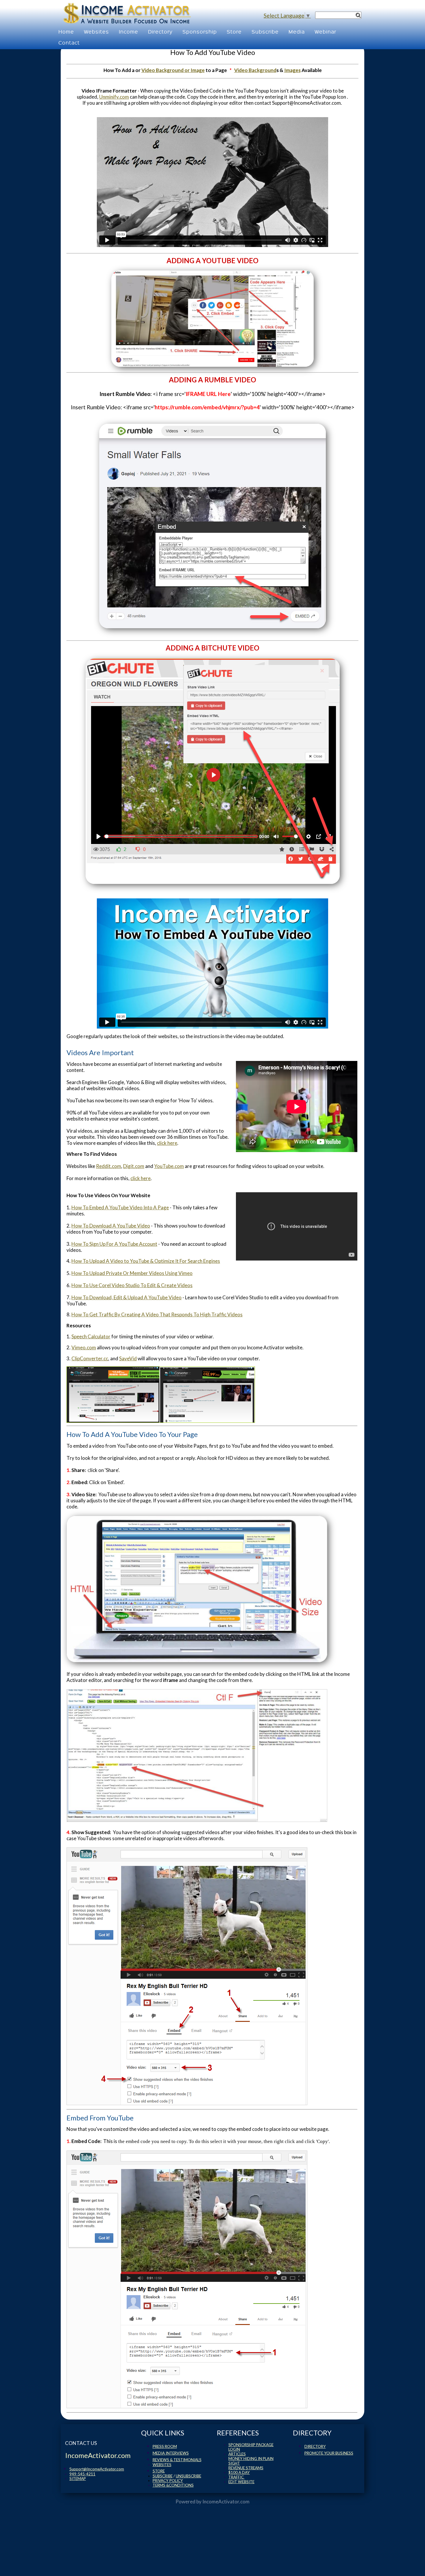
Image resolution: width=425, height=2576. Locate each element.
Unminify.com (114, 97)
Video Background (255, 70)
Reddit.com (109, 1166)
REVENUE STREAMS (246, 2468)
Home (66, 31)
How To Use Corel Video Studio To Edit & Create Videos (132, 1285)
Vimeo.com (84, 1347)
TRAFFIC (236, 2477)
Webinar (325, 31)
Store (234, 31)
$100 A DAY (239, 2472)
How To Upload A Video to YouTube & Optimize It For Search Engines (146, 1261)
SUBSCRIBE (163, 2476)
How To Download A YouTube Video (111, 1226)
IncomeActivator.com (226, 2502)
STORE (159, 2471)
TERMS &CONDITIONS (173, 2485)
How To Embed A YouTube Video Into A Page (120, 1207)
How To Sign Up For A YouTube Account (114, 1244)
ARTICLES (237, 2454)
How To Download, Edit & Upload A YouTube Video (126, 1297)
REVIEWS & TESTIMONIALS (177, 2460)
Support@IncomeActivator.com (97, 2469)
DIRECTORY (315, 2446)
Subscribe (265, 31)
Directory (160, 31)
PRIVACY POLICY (168, 2481)
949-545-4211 (82, 2474)
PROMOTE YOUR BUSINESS (329, 2453)
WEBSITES (162, 2465)
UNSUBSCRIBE (189, 2476)
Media (297, 31)
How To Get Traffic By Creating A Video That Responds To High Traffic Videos (157, 1314)
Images (292, 70)
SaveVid (128, 1358)
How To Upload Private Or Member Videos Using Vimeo (132, 1273)
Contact (69, 42)
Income (129, 31)
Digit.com (134, 1166)
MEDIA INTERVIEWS (171, 2453)
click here (167, 1143)
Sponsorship (200, 31)
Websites (96, 31)
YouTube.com (169, 1166)
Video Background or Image (173, 70)
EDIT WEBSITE (241, 2482)
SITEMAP (78, 2479)
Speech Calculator (91, 1336)
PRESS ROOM (165, 2446)
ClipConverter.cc (90, 1358)
